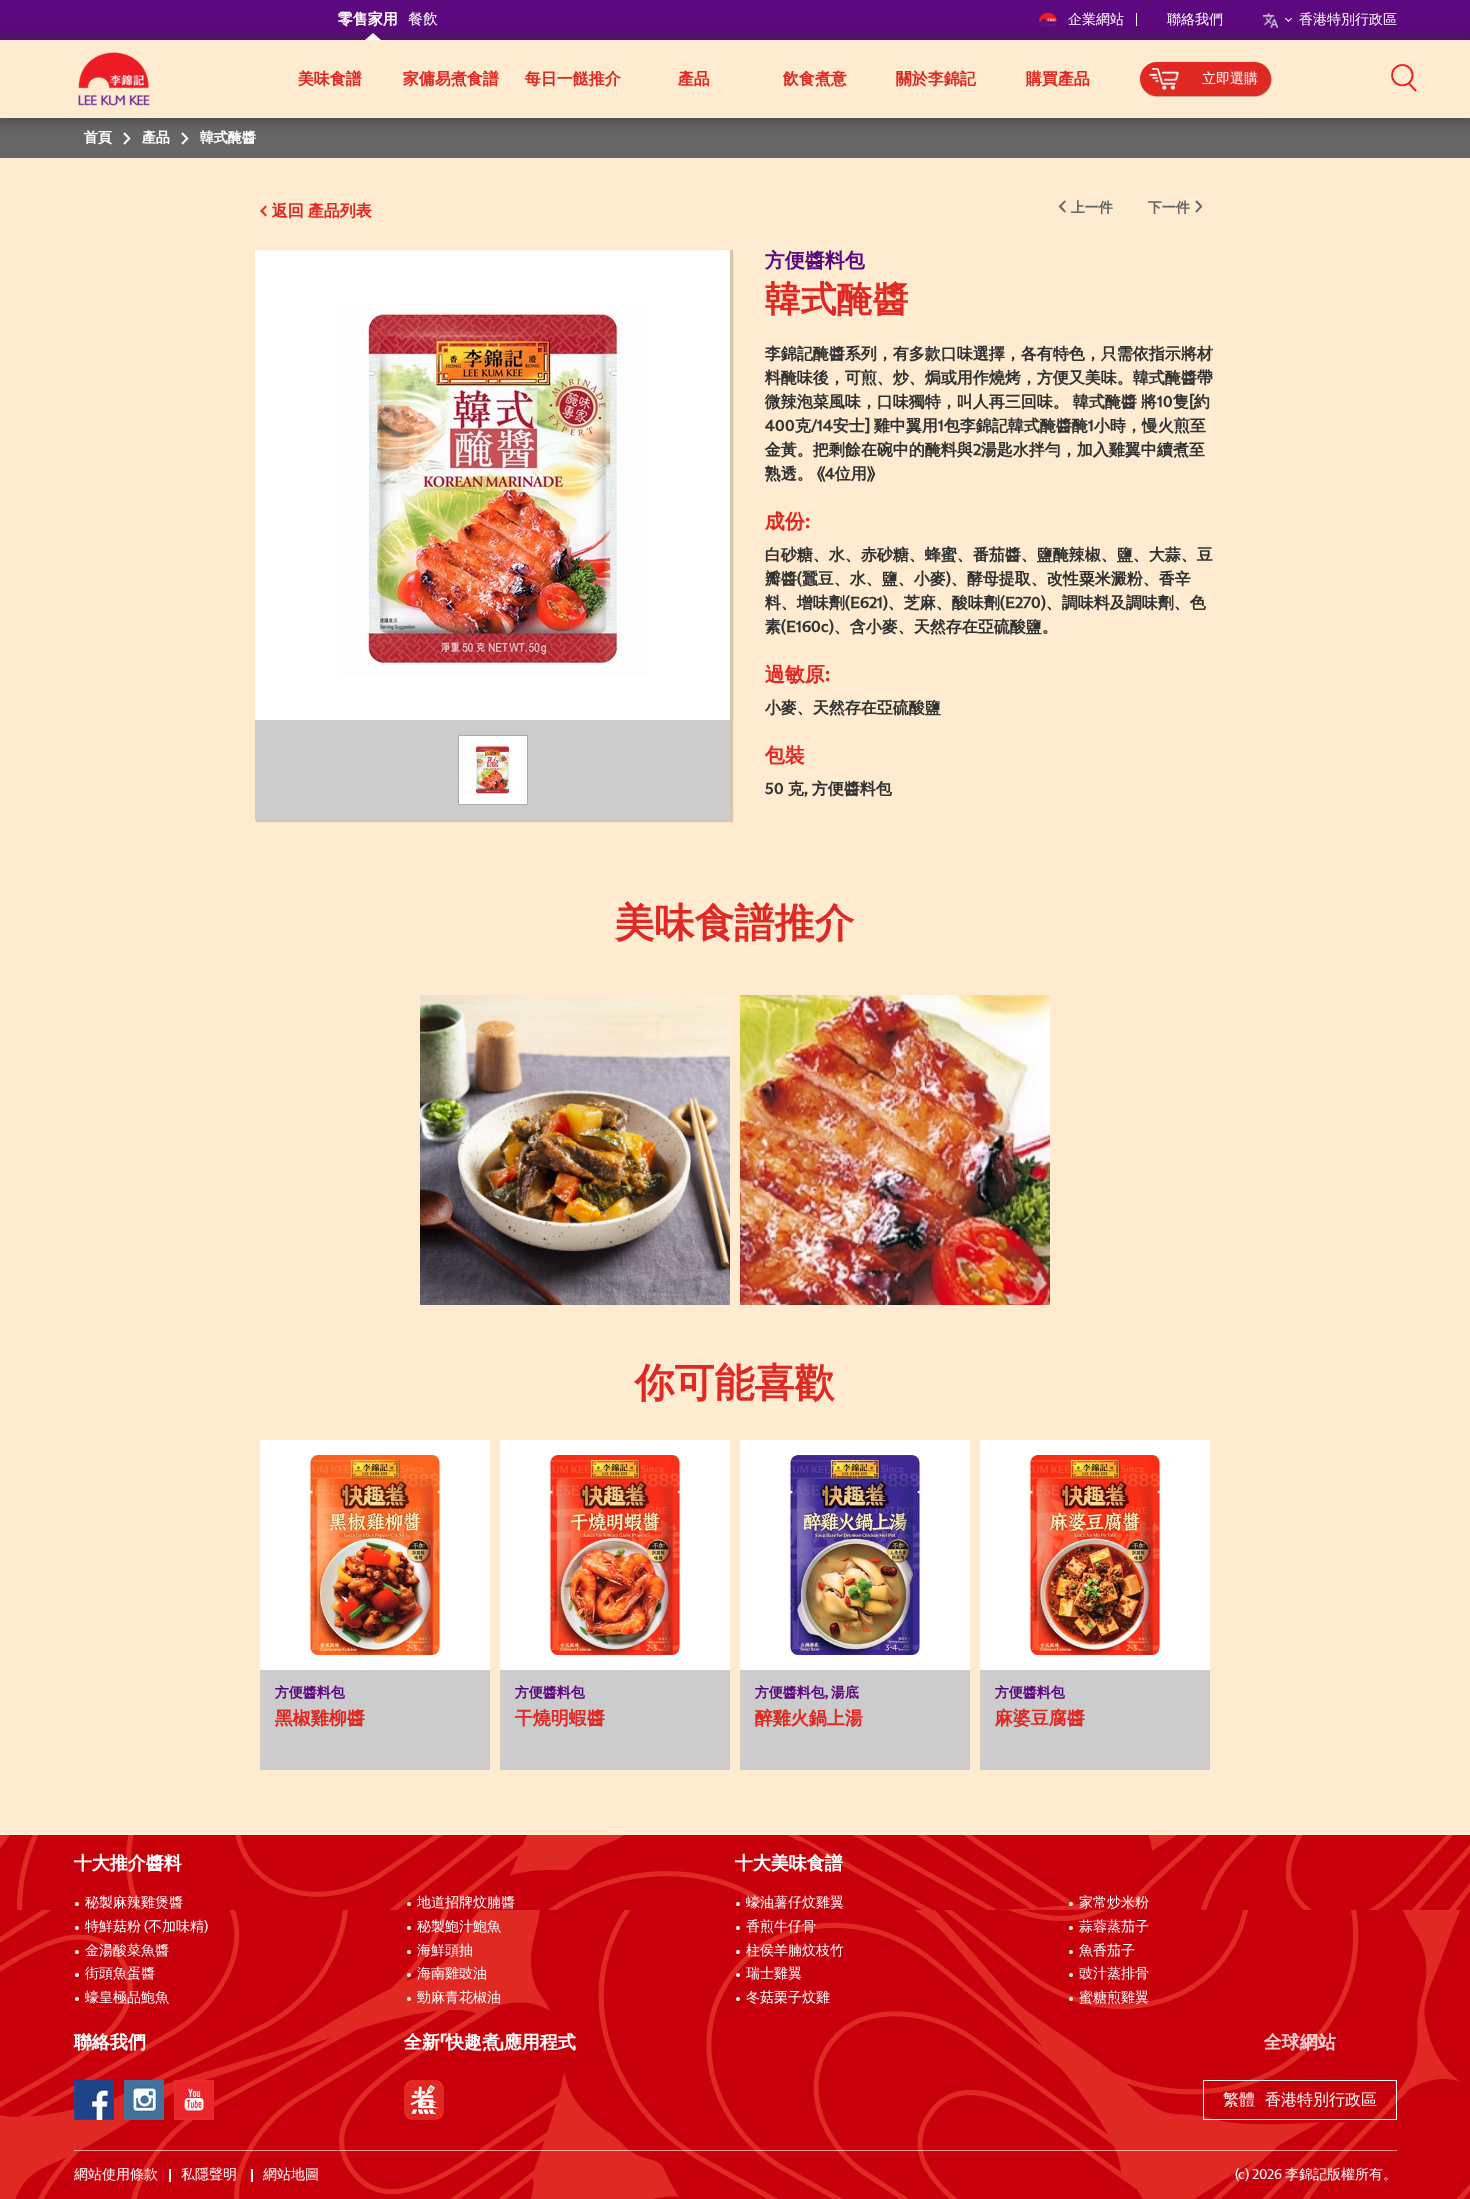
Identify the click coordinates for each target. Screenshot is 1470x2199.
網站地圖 (292, 2175)
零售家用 (368, 19)
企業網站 (1097, 20)
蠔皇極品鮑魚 (127, 1998)
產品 (694, 79)
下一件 (1169, 208)
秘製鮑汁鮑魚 (459, 1927)
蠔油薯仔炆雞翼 (795, 1903)
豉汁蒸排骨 (1114, 1974)
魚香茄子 (1107, 1951)
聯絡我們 (1195, 20)
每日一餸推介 (573, 79)
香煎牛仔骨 (781, 1927)
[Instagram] (144, 2100)
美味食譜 (330, 79)
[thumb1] (575, 1150)
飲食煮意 (815, 79)
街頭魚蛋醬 (120, 1974)
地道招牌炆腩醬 (466, 1903)
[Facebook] (94, 2100)
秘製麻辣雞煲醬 (134, 1903)
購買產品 (1058, 79)
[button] (1404, 77)
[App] (424, 2100)
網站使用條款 (116, 2175)
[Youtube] (194, 2100)
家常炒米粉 (1114, 1903)
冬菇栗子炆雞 (788, 1998)
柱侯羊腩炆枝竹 (795, 1951)
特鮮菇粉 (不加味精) (146, 1927)
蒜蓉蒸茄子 (1114, 1927)
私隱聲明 (210, 2175)
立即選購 (1230, 79)
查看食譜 (559, 1047)
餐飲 (423, 19)
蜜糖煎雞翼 (1114, 1998)
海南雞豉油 (452, 1974)
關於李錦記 (936, 79)
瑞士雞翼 (774, 1974)
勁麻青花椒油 (459, 1998)
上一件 (1092, 208)
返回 (288, 211)
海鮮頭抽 (445, 1951)
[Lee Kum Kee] (114, 90)
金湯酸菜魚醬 (127, 1951)
